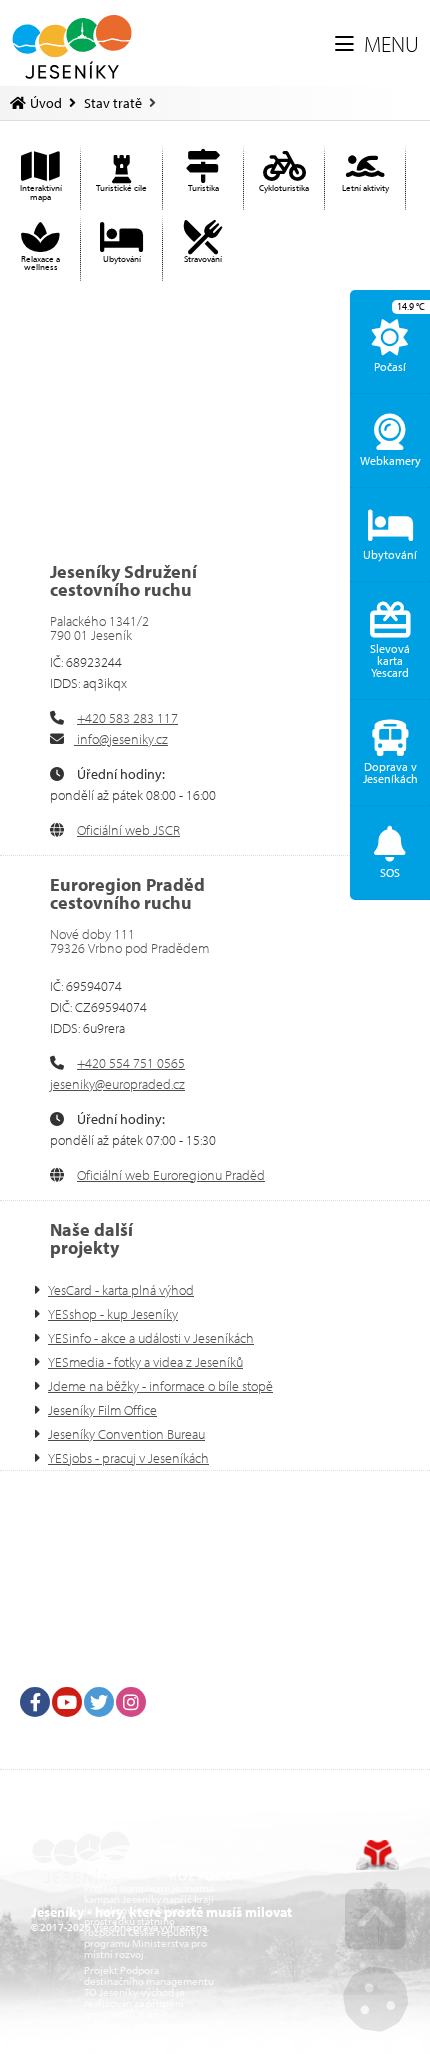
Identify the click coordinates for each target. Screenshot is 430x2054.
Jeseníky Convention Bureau (126, 1434)
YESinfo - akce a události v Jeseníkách (151, 1338)
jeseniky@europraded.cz (117, 1084)
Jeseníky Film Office (102, 1410)
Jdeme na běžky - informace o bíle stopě (160, 1386)
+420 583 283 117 (127, 718)
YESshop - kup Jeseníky (113, 1314)
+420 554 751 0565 (131, 1063)
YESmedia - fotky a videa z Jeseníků (145, 1362)
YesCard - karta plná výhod (121, 1290)
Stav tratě (113, 103)
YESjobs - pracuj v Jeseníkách (128, 1458)
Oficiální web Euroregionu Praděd (171, 1175)
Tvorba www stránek (377, 1855)
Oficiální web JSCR (128, 830)
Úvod (72, 47)
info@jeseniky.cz (121, 739)
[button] (377, 45)
